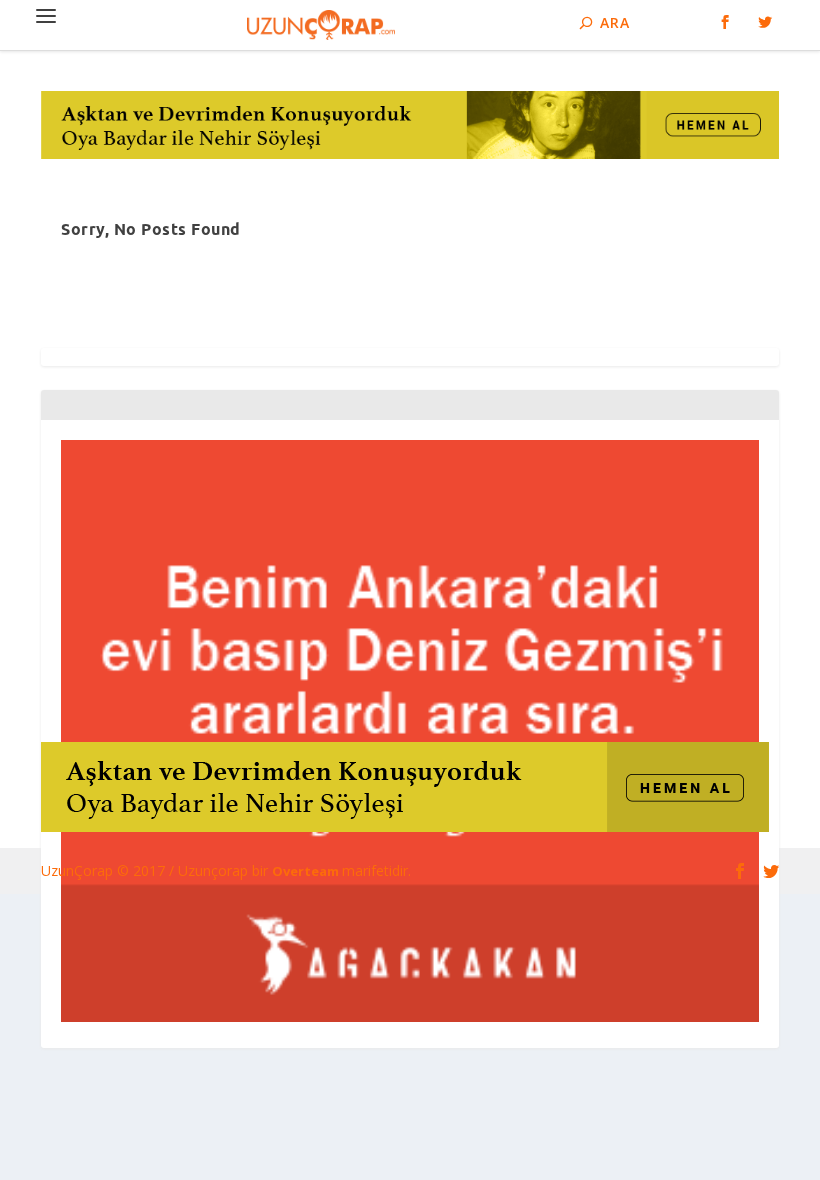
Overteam (307, 871)
